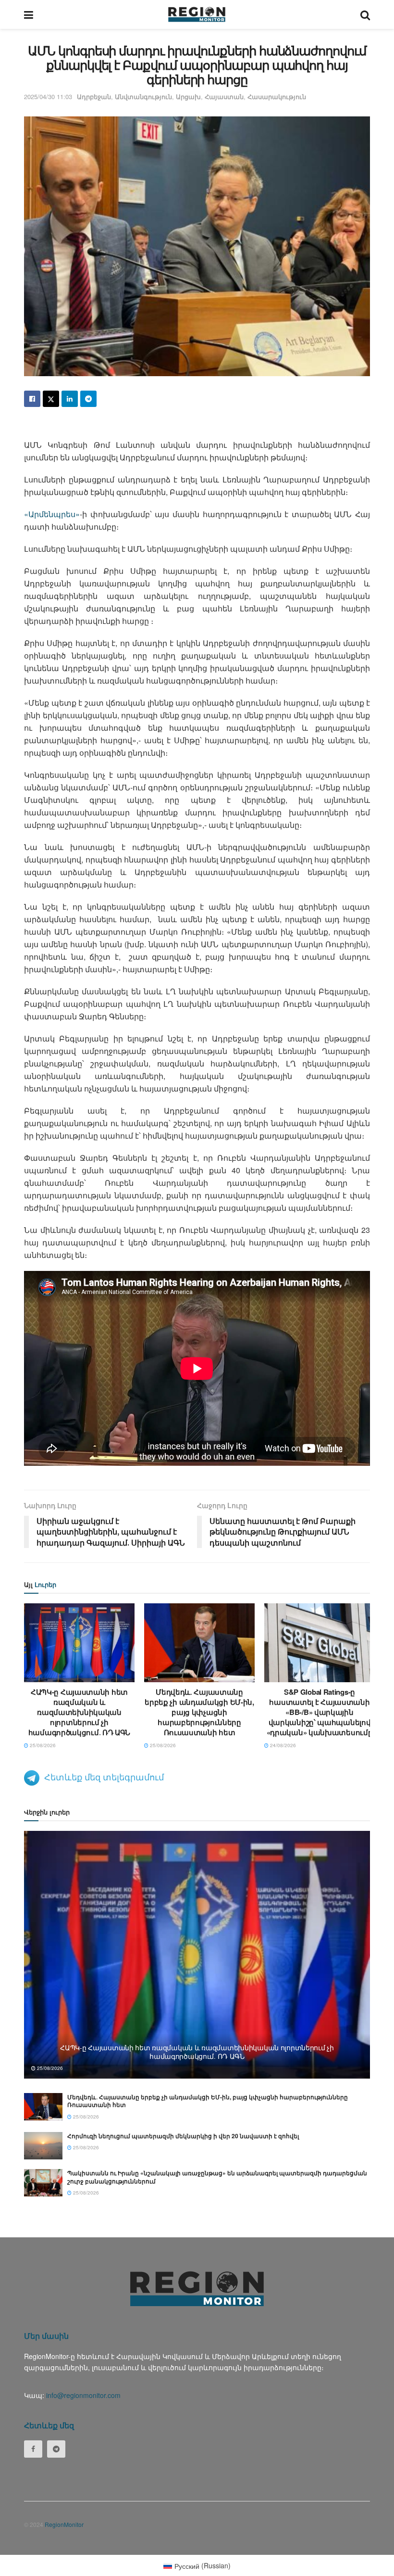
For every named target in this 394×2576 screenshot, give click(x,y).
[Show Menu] (29, 14)
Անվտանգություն (143, 96)
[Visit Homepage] (197, 14)
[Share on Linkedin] (70, 399)
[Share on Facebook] (32, 399)
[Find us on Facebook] (33, 2449)
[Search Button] (365, 14)
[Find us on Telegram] (56, 2449)
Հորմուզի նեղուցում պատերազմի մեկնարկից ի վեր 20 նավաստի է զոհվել (183, 2136)
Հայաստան (224, 96)
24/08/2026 (282, 1745)
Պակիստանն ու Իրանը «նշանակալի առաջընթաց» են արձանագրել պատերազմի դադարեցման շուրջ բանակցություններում (217, 2177)
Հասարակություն (277, 96)
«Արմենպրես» (52, 514)
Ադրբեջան (94, 96)
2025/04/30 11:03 (48, 96)
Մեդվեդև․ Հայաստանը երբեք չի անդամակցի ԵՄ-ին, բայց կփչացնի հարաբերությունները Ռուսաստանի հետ (199, 1712)
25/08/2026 (42, 1745)
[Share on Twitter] (51, 399)
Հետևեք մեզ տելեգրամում (104, 1777)
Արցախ (188, 96)
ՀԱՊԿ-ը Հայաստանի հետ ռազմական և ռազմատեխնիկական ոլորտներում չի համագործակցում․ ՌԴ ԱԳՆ (79, 1712)
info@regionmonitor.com (83, 2395)
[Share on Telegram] (88, 399)
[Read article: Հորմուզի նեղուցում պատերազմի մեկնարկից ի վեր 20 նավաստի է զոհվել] (43, 2146)
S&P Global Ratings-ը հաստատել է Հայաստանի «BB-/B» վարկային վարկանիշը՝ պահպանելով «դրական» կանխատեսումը (320, 1712)
